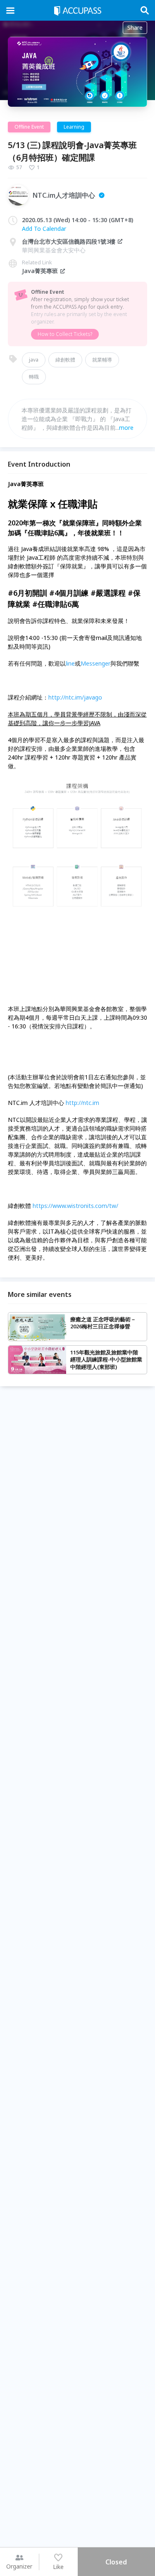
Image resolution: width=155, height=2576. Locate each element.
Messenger (95, 663)
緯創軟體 (65, 360)
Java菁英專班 (40, 271)
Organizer (19, 2566)
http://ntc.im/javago (75, 697)
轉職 (34, 377)
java (34, 360)
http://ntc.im (82, 1103)
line (70, 663)
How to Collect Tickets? (65, 334)
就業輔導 (102, 360)
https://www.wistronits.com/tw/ (75, 1206)
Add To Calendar (44, 229)
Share (135, 28)
